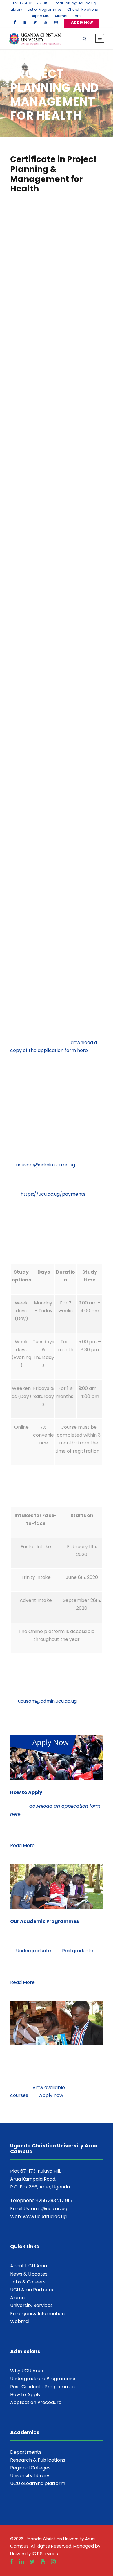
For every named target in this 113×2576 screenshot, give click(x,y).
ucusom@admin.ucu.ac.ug (46, 1165)
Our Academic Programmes (44, 1921)
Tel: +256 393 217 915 (30, 3)
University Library (30, 2476)
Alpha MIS (41, 16)
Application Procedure (36, 2402)
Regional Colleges (30, 2468)
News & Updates (29, 2274)
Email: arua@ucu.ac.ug (75, 3)
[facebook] (15, 22)
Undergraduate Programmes (43, 2379)
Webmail (20, 2321)
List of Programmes (45, 9)
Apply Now (82, 22)
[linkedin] (24, 22)
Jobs (77, 16)
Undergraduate (33, 1951)
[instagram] (56, 22)
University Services (31, 2305)
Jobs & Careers (28, 2282)
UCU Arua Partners (32, 2290)
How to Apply (26, 1792)
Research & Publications (38, 2460)
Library (17, 9)
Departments (26, 2452)
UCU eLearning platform (38, 2483)
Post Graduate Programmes (42, 2387)
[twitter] (35, 22)
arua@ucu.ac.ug (49, 2209)
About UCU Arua (29, 2266)
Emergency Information (37, 2314)
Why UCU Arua (27, 2371)
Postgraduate (78, 1951)
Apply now (51, 2095)
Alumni (61, 16)
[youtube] (46, 22)
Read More (22, 1845)
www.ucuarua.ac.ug (45, 2216)
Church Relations (83, 9)
